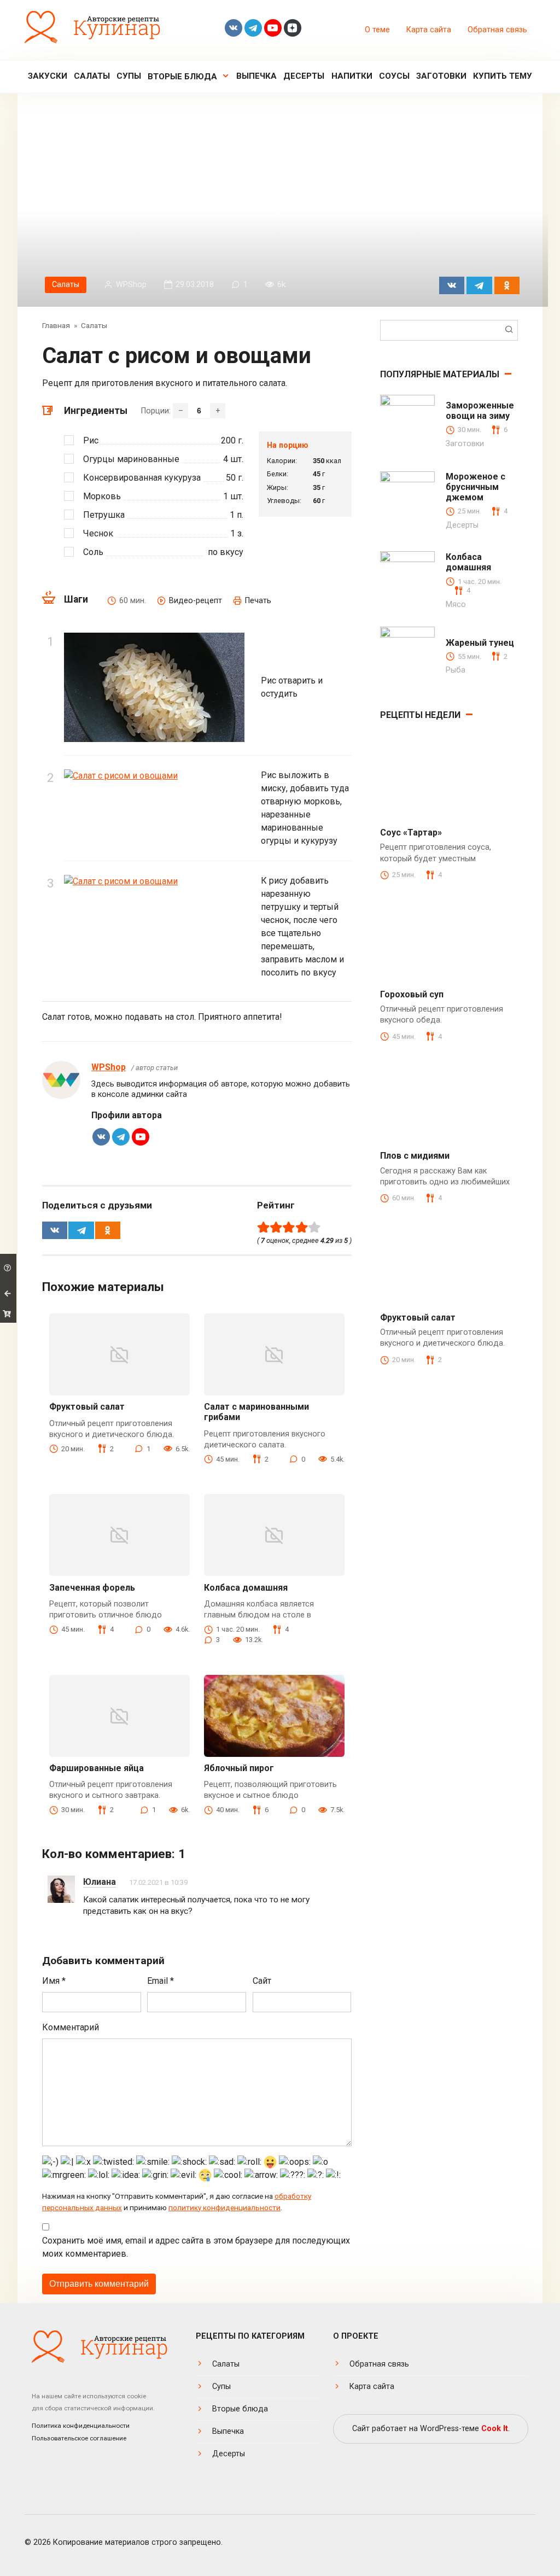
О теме (377, 30)
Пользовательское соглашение (79, 2438)
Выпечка (256, 76)
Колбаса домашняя (246, 1588)
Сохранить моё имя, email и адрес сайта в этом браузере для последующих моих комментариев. (196, 2247)
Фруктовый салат (87, 1407)
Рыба (456, 670)
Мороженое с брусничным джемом (476, 487)
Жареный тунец (480, 643)
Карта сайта (429, 30)
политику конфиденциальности (224, 2207)
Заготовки (441, 76)
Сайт (262, 1981)
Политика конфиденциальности (81, 2426)
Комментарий (71, 2027)
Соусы (394, 76)
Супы (129, 76)
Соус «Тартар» (411, 833)
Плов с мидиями (415, 1156)
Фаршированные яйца (97, 1768)
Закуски (48, 76)
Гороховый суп (412, 994)
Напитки (352, 76)
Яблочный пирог (239, 1768)
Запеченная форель (92, 1588)
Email (161, 1981)
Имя (54, 1981)
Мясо (456, 604)
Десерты (304, 76)
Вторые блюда (182, 77)
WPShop (109, 1067)
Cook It (495, 2429)
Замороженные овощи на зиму (480, 411)
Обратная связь (497, 30)
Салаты (92, 76)
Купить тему (503, 76)
